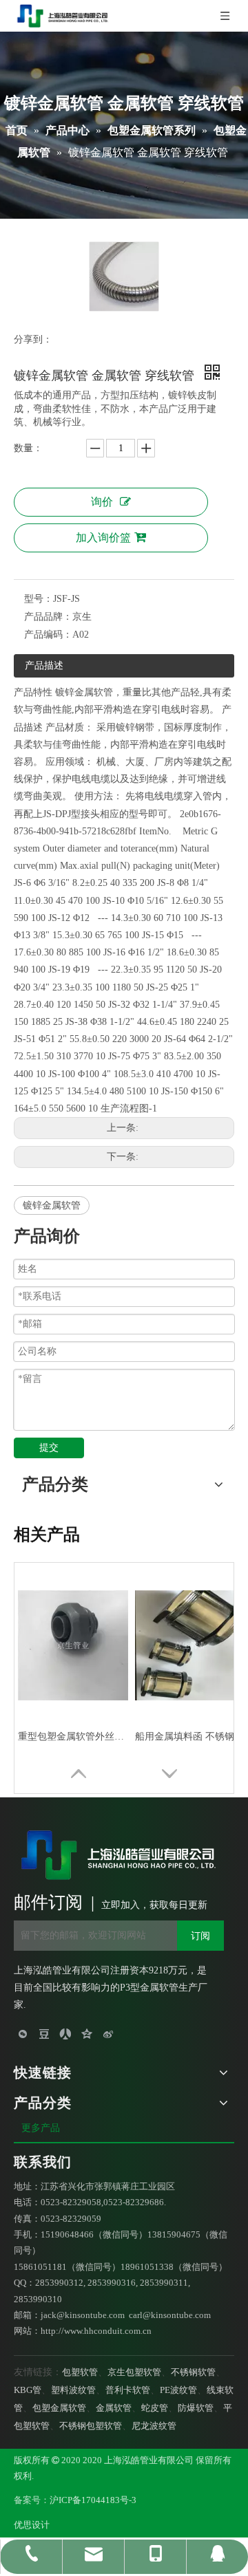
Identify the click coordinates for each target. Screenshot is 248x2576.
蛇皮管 (155, 2408)
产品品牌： (48, 617)
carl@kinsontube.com (170, 2315)
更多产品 (42, 2128)
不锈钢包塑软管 (91, 2426)
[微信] (23, 2033)
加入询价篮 (103, 538)
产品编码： (48, 635)
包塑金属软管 (59, 2408)
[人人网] (66, 2033)
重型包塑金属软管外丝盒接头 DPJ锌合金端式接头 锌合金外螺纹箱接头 (73, 1736)
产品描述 (44, 665)
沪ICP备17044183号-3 (93, 2500)
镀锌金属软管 (52, 1205)
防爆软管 (196, 2408)
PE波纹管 (178, 2390)
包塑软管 (80, 2372)
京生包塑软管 (134, 2372)
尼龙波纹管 (154, 2426)
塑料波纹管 (73, 2390)
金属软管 (114, 2408)
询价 (102, 502)
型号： (39, 599)
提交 (49, 1448)
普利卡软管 (128, 2390)
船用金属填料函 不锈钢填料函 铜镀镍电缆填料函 (190, 1736)
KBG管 (28, 2390)
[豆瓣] (44, 2033)
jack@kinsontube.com (83, 2315)
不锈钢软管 (193, 2372)
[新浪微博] (108, 2033)
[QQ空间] (87, 2033)
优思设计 (32, 2525)
